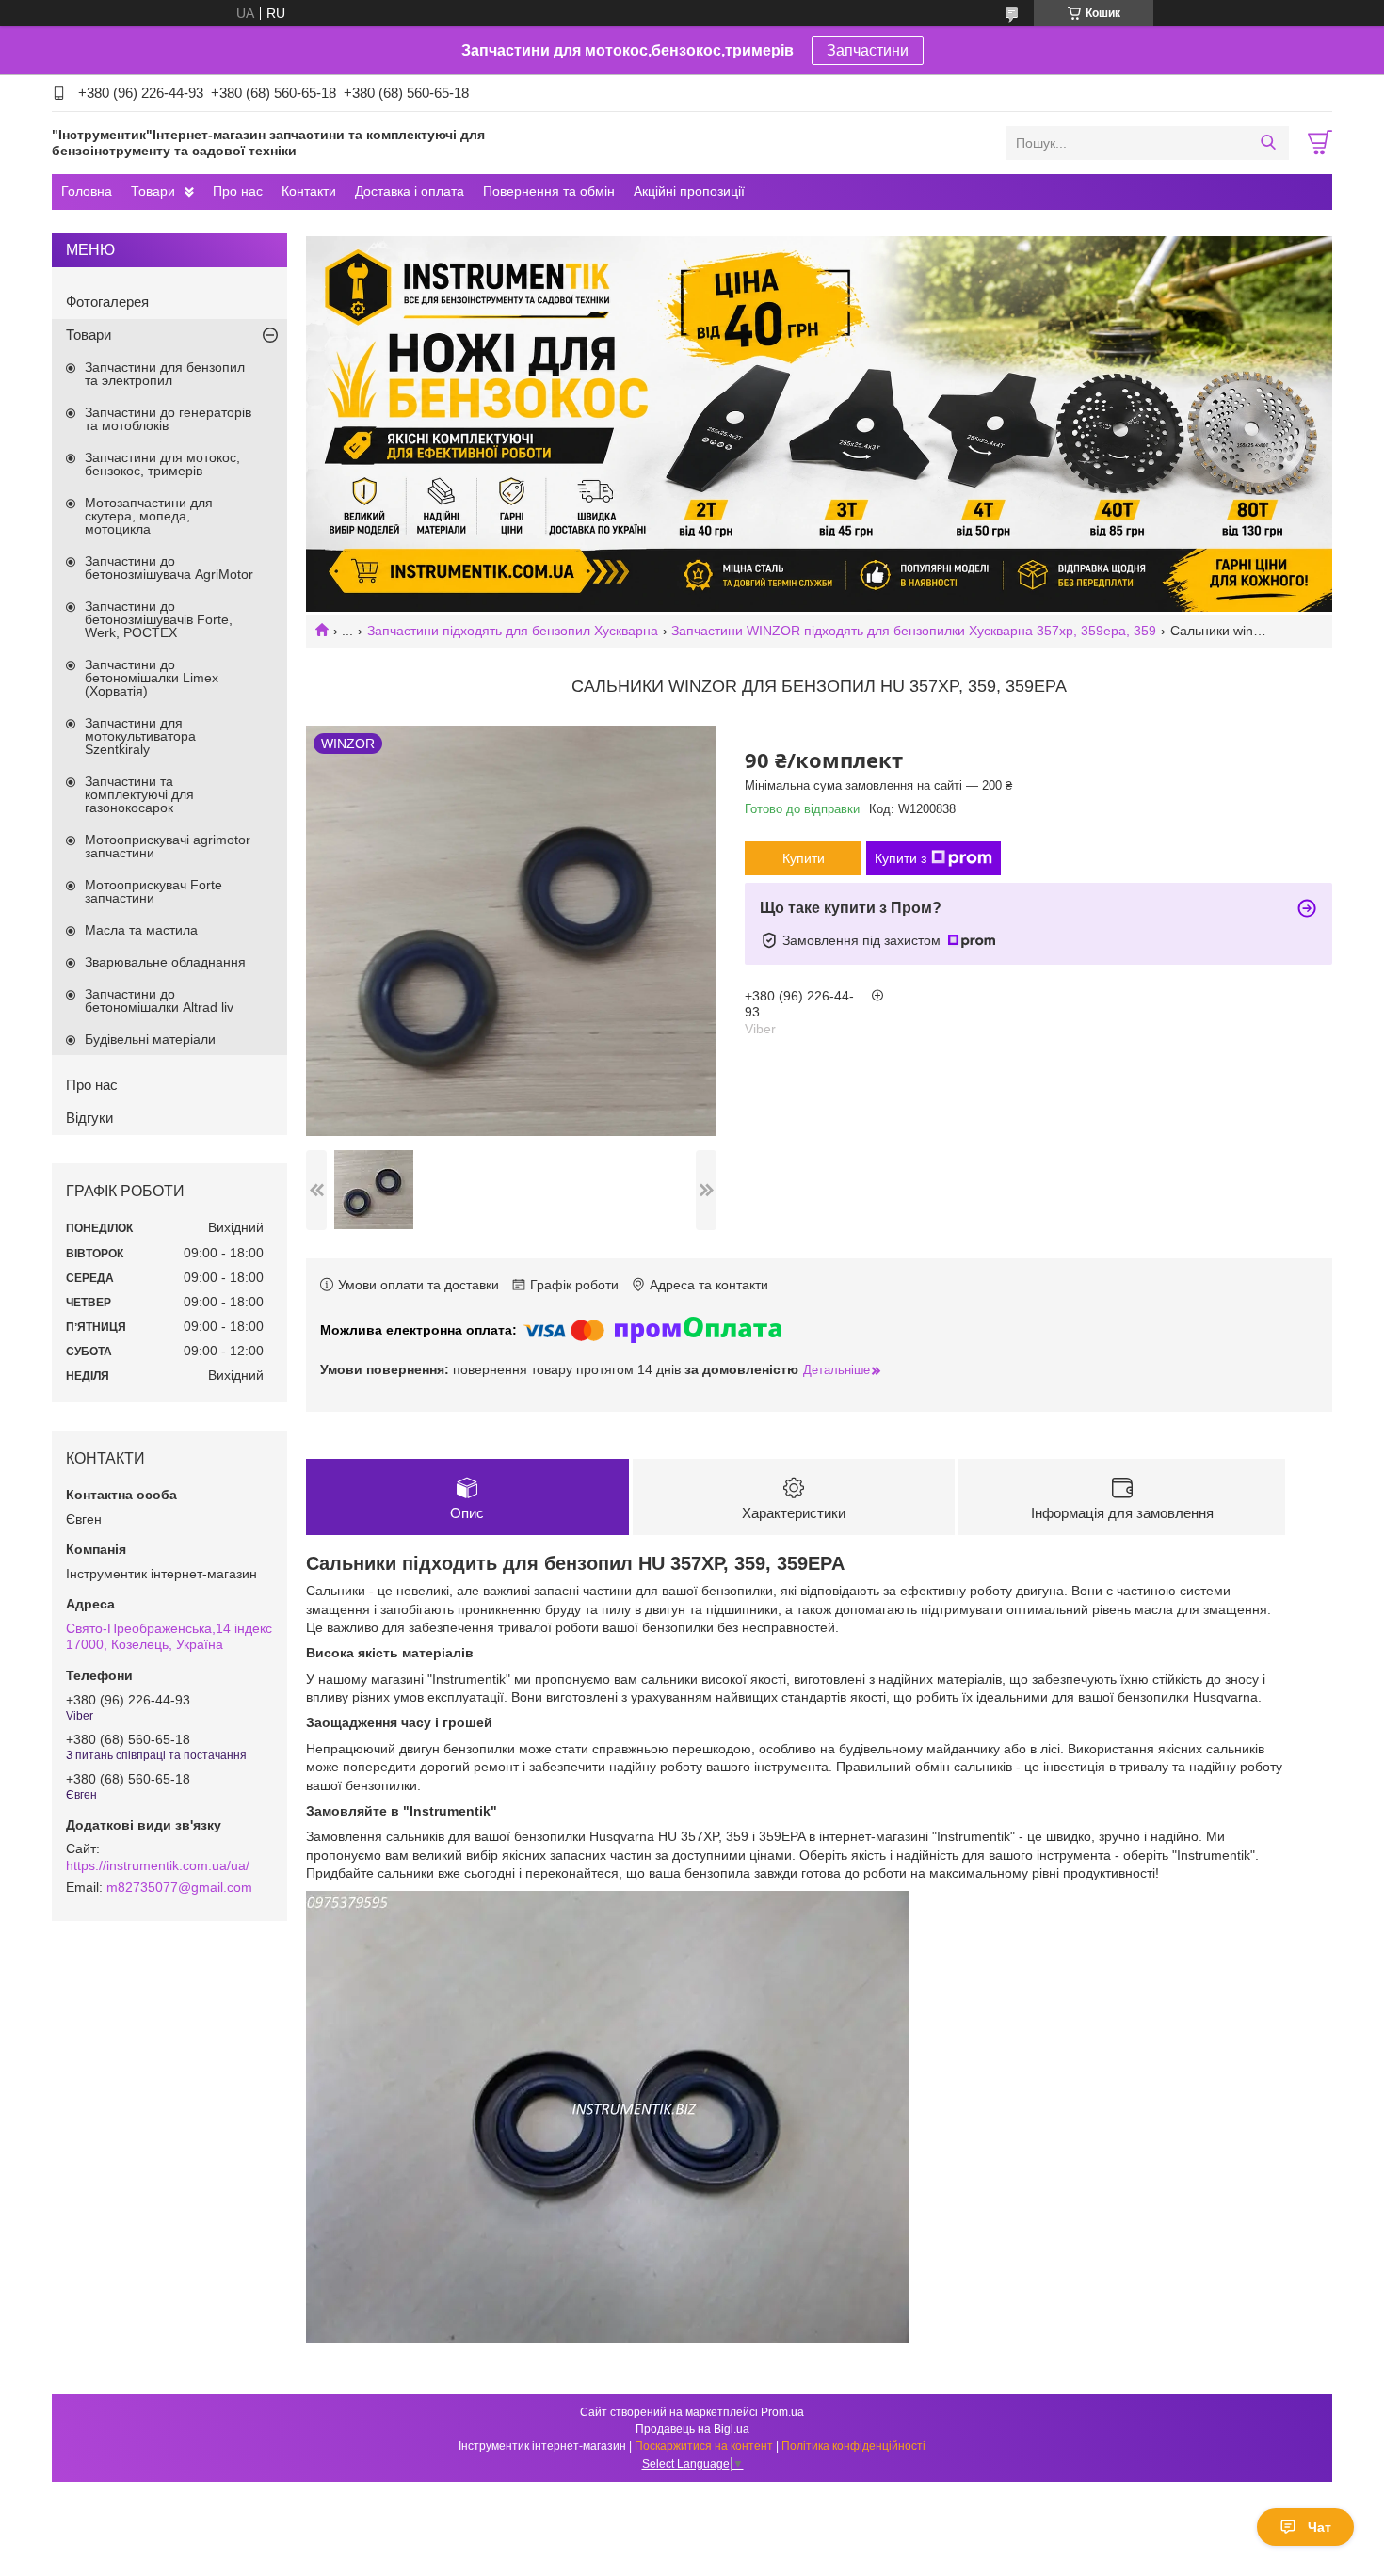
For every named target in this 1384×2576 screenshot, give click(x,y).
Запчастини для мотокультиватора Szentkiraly (140, 736)
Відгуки (89, 1118)
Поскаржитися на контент (704, 2446)
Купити (804, 858)
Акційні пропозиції (689, 191)
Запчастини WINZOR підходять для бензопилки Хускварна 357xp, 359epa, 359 (914, 631)
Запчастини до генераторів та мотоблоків (168, 419)
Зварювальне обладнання (165, 962)
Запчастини (868, 50)
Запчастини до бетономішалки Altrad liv (159, 1000)
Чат (1320, 2527)
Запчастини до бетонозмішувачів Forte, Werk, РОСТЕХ (159, 619)
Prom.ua (782, 2412)
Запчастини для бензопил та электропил (165, 374)
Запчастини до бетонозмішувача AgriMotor (169, 568)
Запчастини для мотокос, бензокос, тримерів (162, 464)
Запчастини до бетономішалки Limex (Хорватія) (152, 678)
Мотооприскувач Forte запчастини (153, 891)
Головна (87, 191)
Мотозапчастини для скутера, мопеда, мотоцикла (149, 516)
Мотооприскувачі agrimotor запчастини (168, 846)
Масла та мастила (141, 930)
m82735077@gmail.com (179, 1887)
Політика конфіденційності (853, 2446)
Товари (153, 191)
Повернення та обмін (549, 191)
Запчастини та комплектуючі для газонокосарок (139, 794)
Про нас (238, 191)
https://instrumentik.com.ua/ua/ (158, 1865)
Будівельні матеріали (150, 1039)
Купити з (901, 858)
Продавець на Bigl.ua (692, 2429)
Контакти (309, 191)
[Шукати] (1268, 143)
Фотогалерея (107, 302)
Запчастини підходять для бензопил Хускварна (513, 631)
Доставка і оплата (410, 191)
